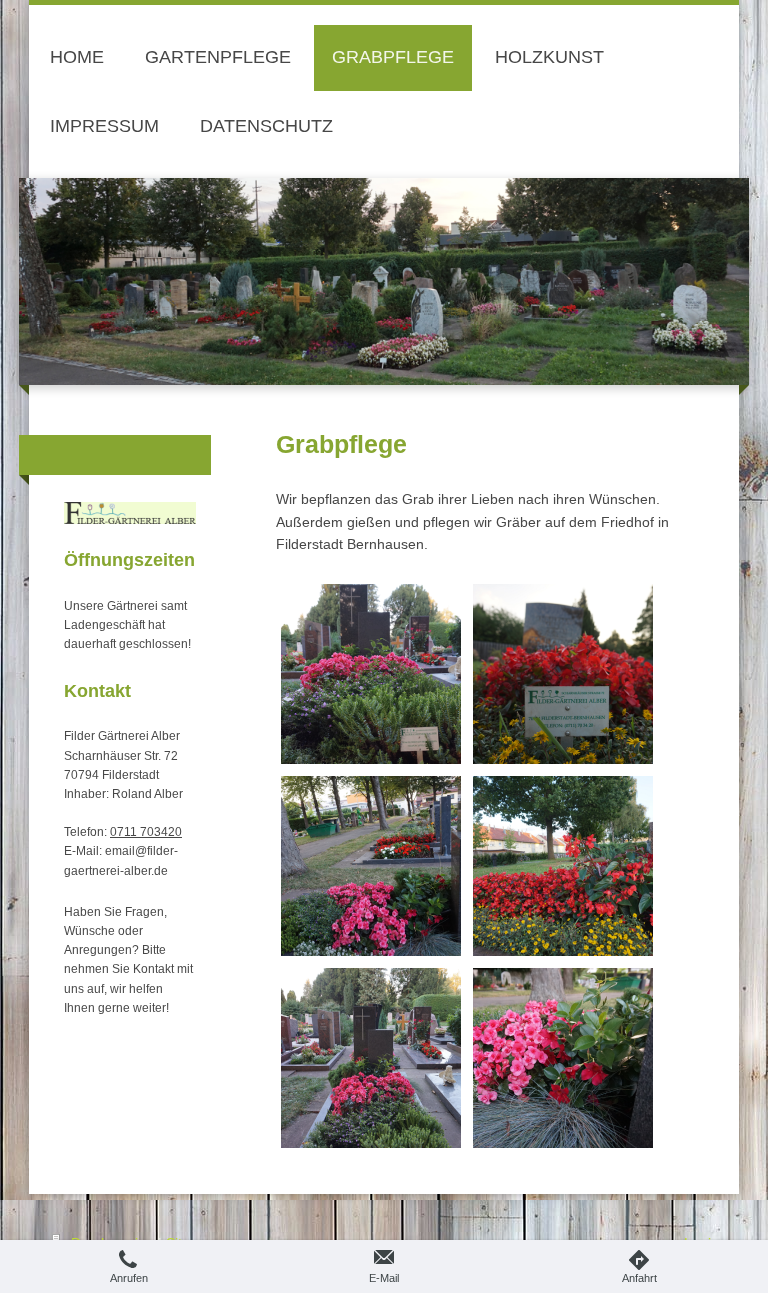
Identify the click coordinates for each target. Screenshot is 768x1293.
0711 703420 (146, 832)
